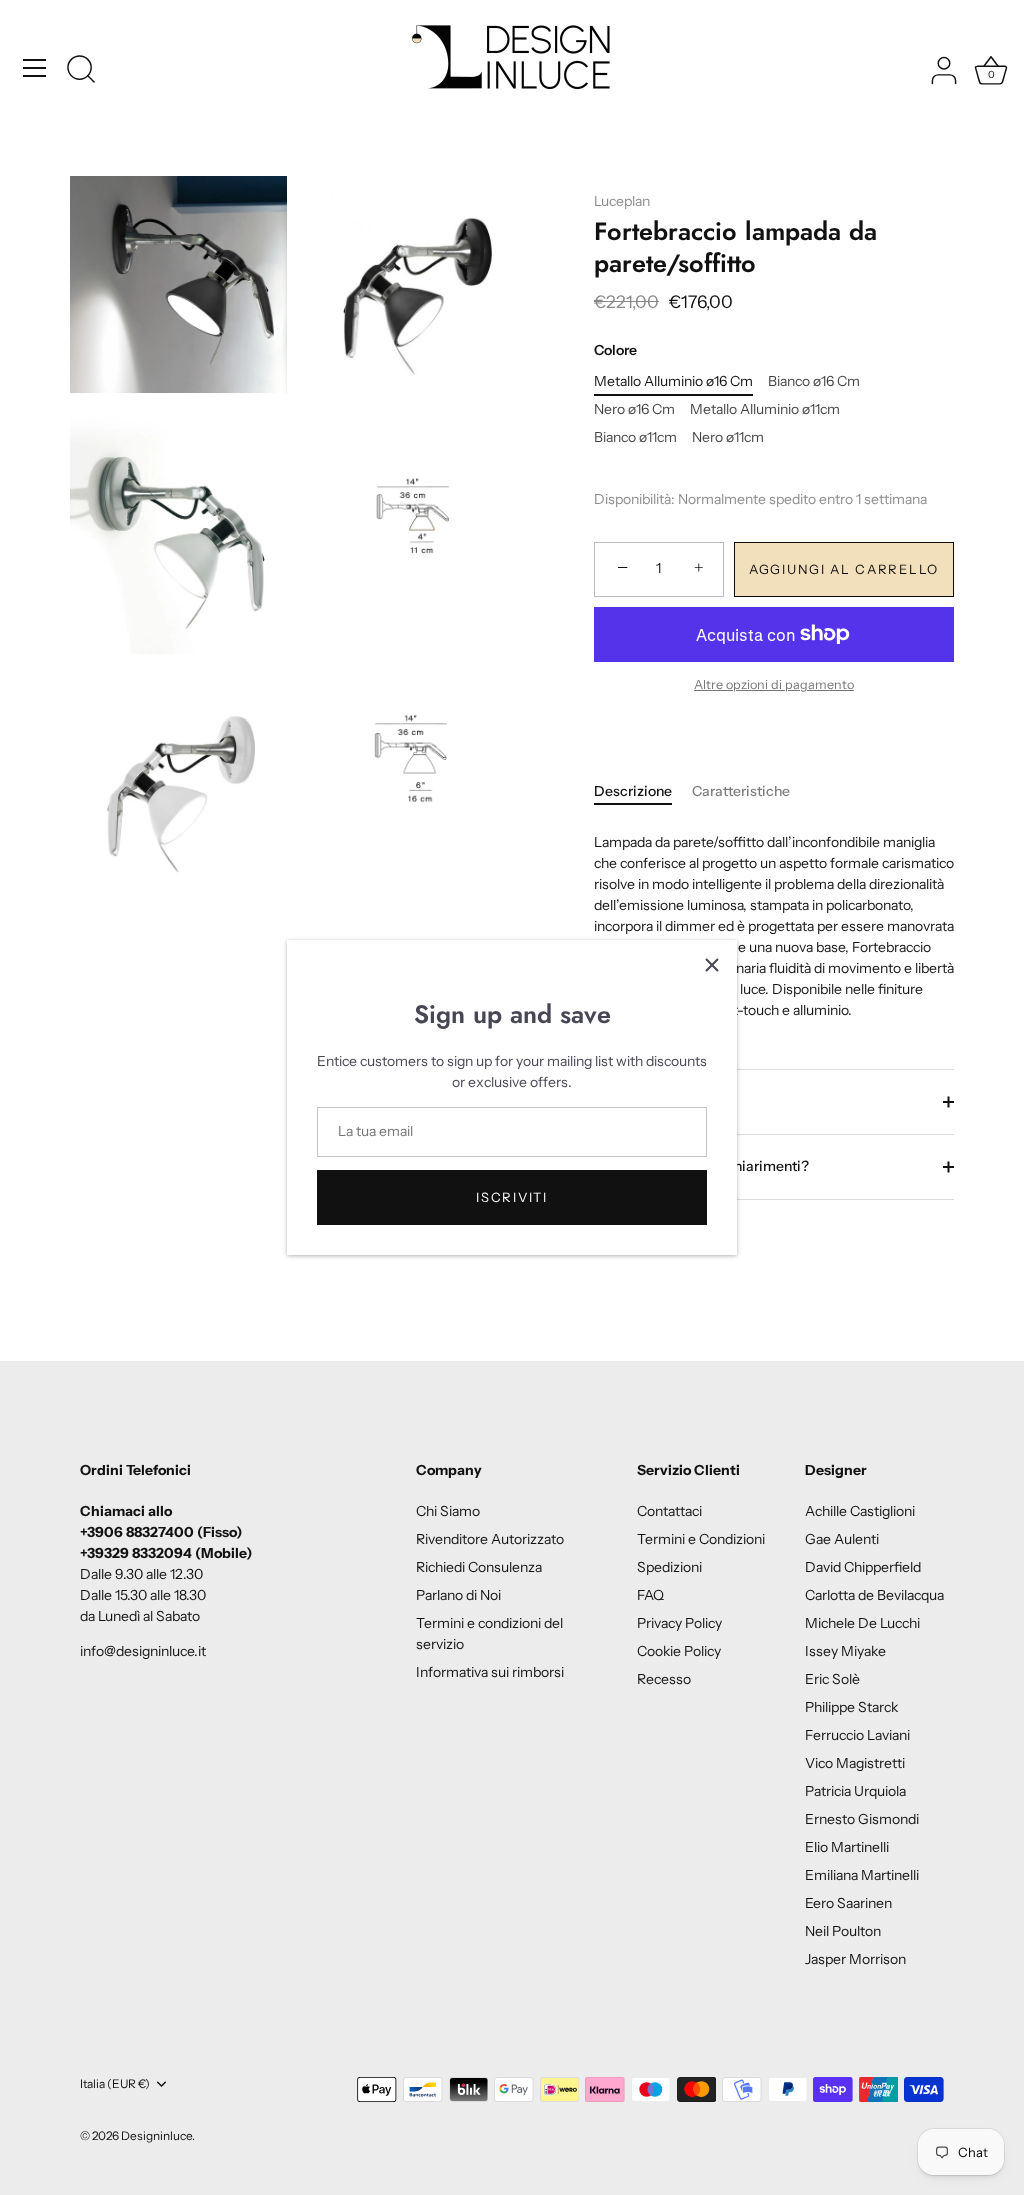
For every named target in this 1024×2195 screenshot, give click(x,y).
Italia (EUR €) (115, 2084)
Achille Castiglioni (860, 1511)
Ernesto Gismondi (862, 1819)
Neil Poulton (843, 1931)
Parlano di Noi (458, 1595)
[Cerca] (81, 71)
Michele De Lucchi (862, 1623)
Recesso (664, 1679)
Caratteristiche (741, 791)
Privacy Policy (679, 1623)
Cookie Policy (679, 1651)
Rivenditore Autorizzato (490, 1539)
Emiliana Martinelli (862, 1875)
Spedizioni (657, 1101)
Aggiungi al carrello (844, 569)
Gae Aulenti (842, 1539)
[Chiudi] (712, 965)
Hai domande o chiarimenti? (715, 1166)
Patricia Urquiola (855, 1791)
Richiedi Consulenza (479, 1567)
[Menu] (35, 68)
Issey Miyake (845, 1651)
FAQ (650, 1595)
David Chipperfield (863, 1567)
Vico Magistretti (855, 1763)
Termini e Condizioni (701, 1539)
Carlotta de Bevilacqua (874, 1595)
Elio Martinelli (847, 1847)
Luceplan (622, 201)
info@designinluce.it (143, 1651)
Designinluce (156, 2135)
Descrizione (633, 791)
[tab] (643, 791)
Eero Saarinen (848, 1903)
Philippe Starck (851, 1707)
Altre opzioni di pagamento (774, 684)
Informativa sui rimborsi (490, 1672)
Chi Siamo (448, 1511)
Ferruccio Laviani (857, 1735)
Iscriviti (511, 1197)
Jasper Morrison (855, 1959)
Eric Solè (832, 1679)
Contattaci (669, 1511)
